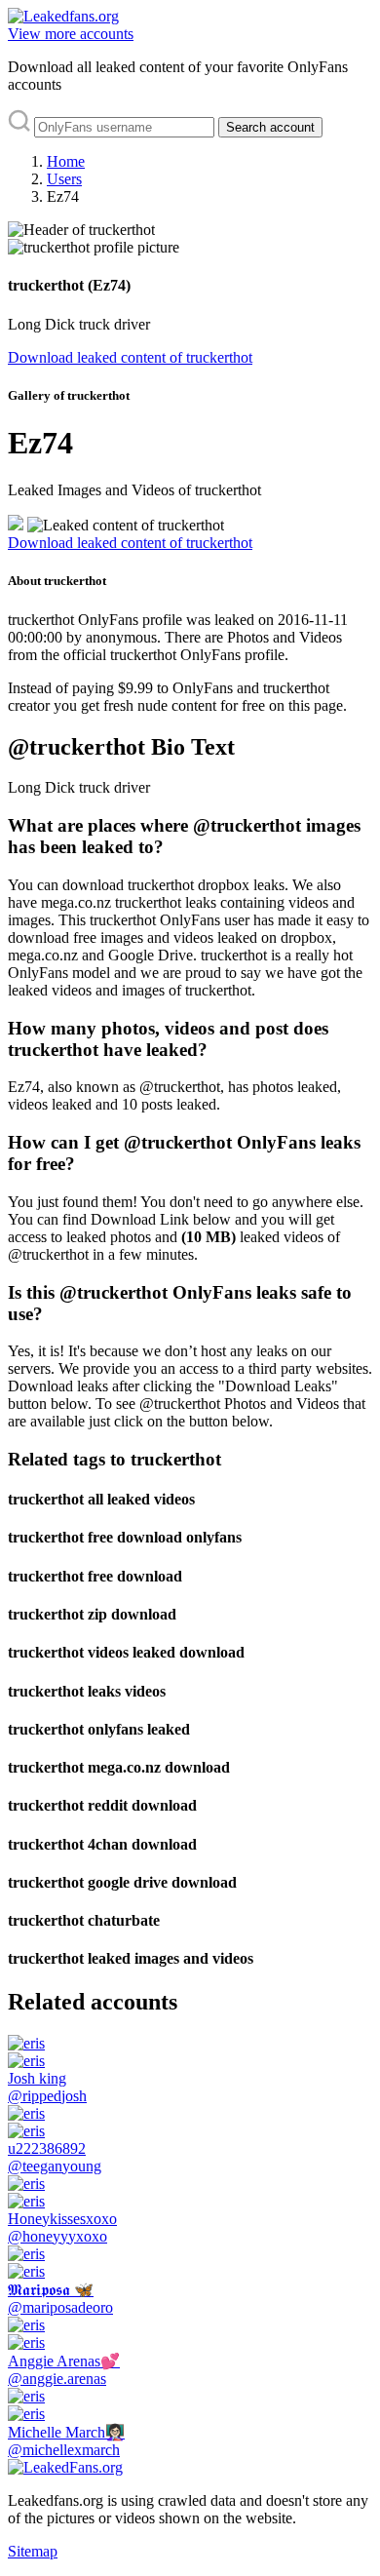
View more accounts (71, 34)
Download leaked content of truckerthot (130, 357)
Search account (270, 127)
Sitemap (33, 2551)
